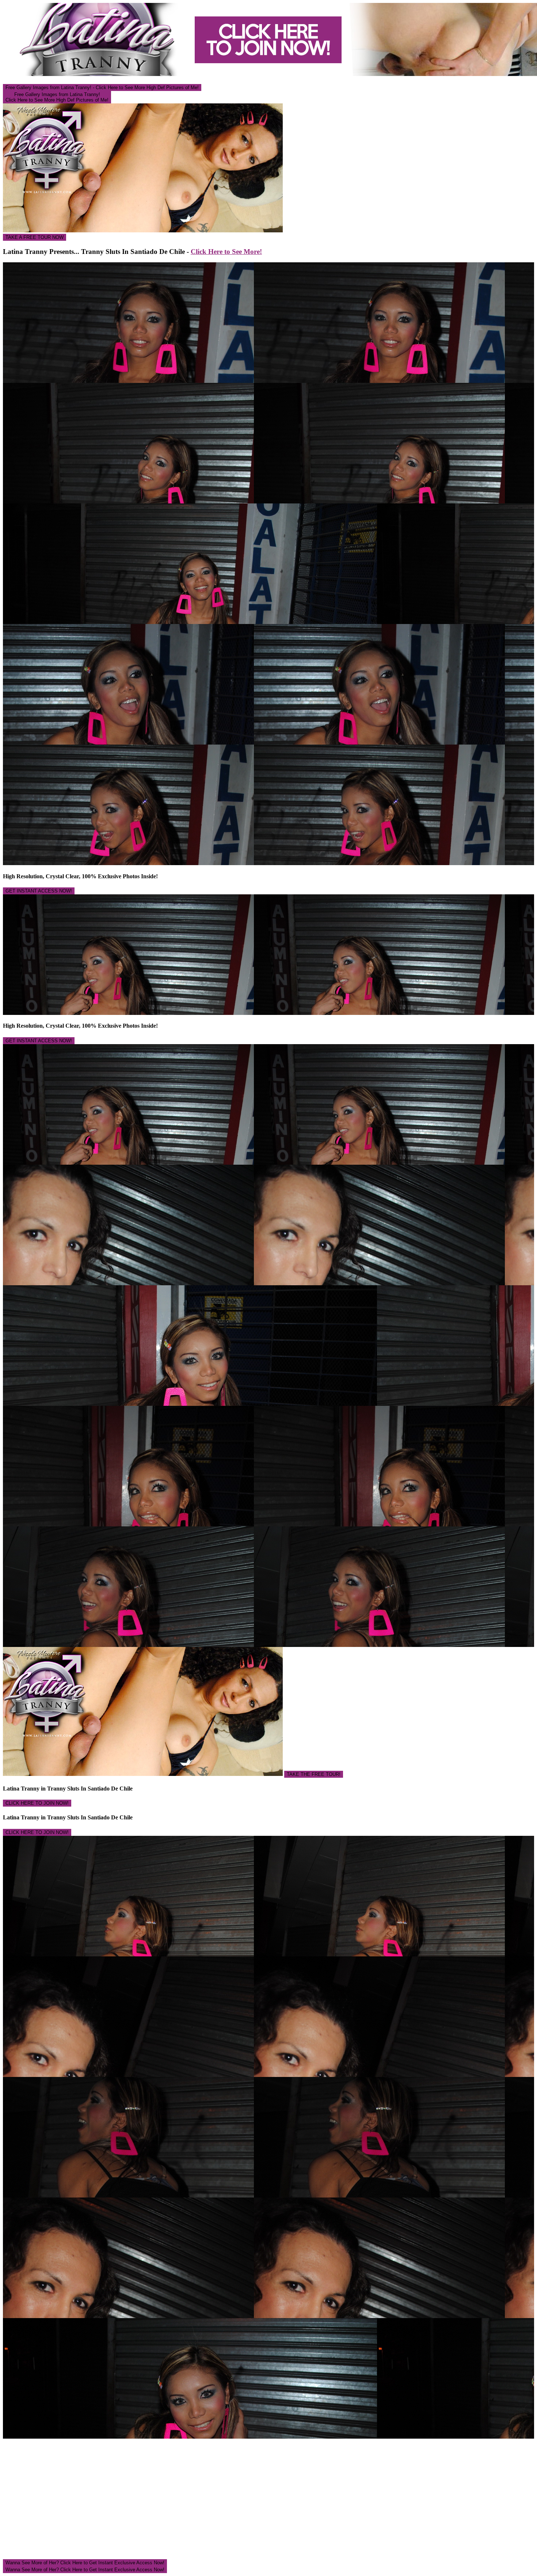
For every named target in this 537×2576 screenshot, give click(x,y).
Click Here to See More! (226, 252)
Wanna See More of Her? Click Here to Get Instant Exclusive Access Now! (85, 2563)
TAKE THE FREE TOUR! (314, 1774)
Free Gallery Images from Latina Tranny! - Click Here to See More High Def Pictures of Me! (102, 87)
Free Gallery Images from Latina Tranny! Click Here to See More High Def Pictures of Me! (57, 97)
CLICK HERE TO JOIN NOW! (37, 1803)
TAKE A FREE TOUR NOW (35, 237)
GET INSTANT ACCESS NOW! (39, 891)
